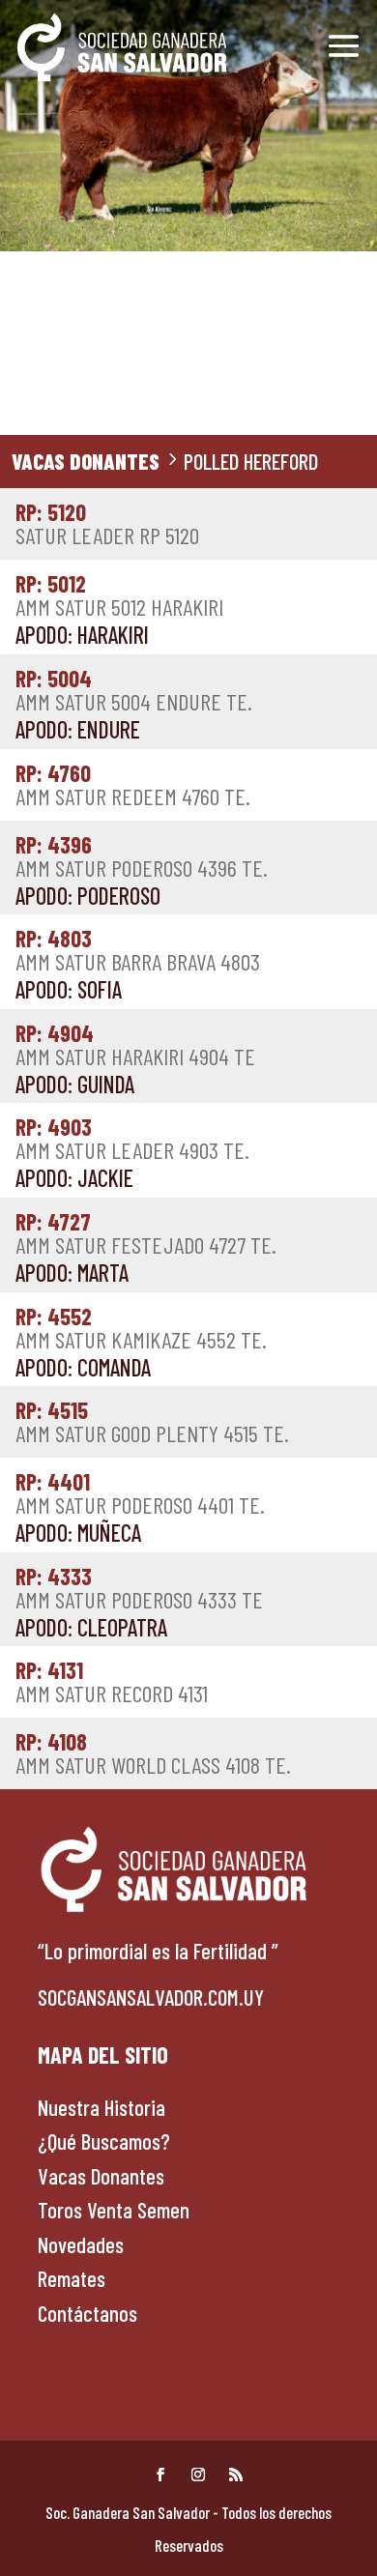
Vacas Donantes (86, 461)
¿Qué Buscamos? (104, 2141)
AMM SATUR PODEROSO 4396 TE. (142, 857)
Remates (72, 2278)
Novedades (81, 2244)
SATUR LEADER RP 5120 (107, 525)
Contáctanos (87, 2313)
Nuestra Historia (101, 2107)
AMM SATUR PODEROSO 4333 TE (139, 1589)
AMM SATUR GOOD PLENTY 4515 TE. (152, 1423)
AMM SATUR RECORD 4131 (112, 1683)
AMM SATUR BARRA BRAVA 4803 (138, 951)
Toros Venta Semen (114, 2210)
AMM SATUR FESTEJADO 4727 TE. (146, 1234)
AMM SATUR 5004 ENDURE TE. (134, 691)
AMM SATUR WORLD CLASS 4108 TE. (153, 1754)
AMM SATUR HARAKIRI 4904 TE (135, 1046)
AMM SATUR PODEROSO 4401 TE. (140, 1494)
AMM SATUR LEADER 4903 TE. (132, 1140)
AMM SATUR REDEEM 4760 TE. (133, 786)
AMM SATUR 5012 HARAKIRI (119, 596)
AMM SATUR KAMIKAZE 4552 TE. (141, 1329)
